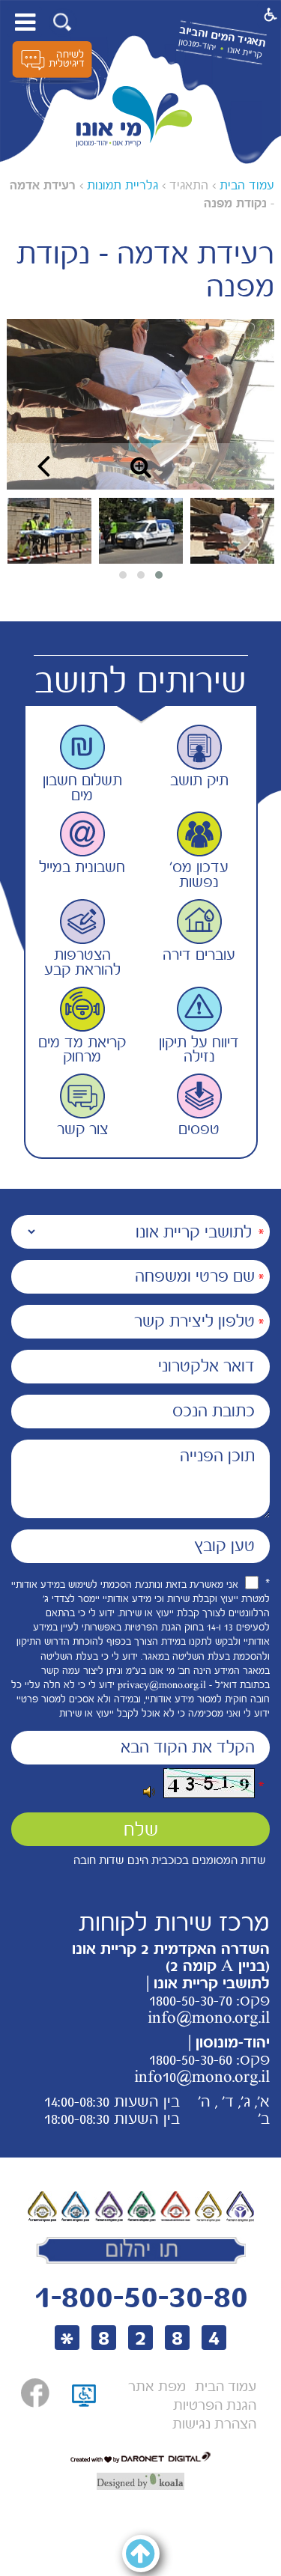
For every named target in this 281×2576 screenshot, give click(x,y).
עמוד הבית (247, 185)
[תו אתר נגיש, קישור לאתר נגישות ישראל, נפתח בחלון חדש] (84, 2413)
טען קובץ (224, 1546)
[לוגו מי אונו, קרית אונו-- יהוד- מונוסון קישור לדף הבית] (135, 117)
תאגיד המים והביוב (222, 36)
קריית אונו (244, 52)
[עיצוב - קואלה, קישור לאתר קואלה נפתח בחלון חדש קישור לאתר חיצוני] (140, 2481)
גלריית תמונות (123, 185)
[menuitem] (226, 2387)
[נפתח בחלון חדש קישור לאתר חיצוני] (35, 2393)
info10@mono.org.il (202, 2077)
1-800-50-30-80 (141, 2296)
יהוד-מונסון (197, 45)
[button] (63, 22)
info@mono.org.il (209, 2018)
